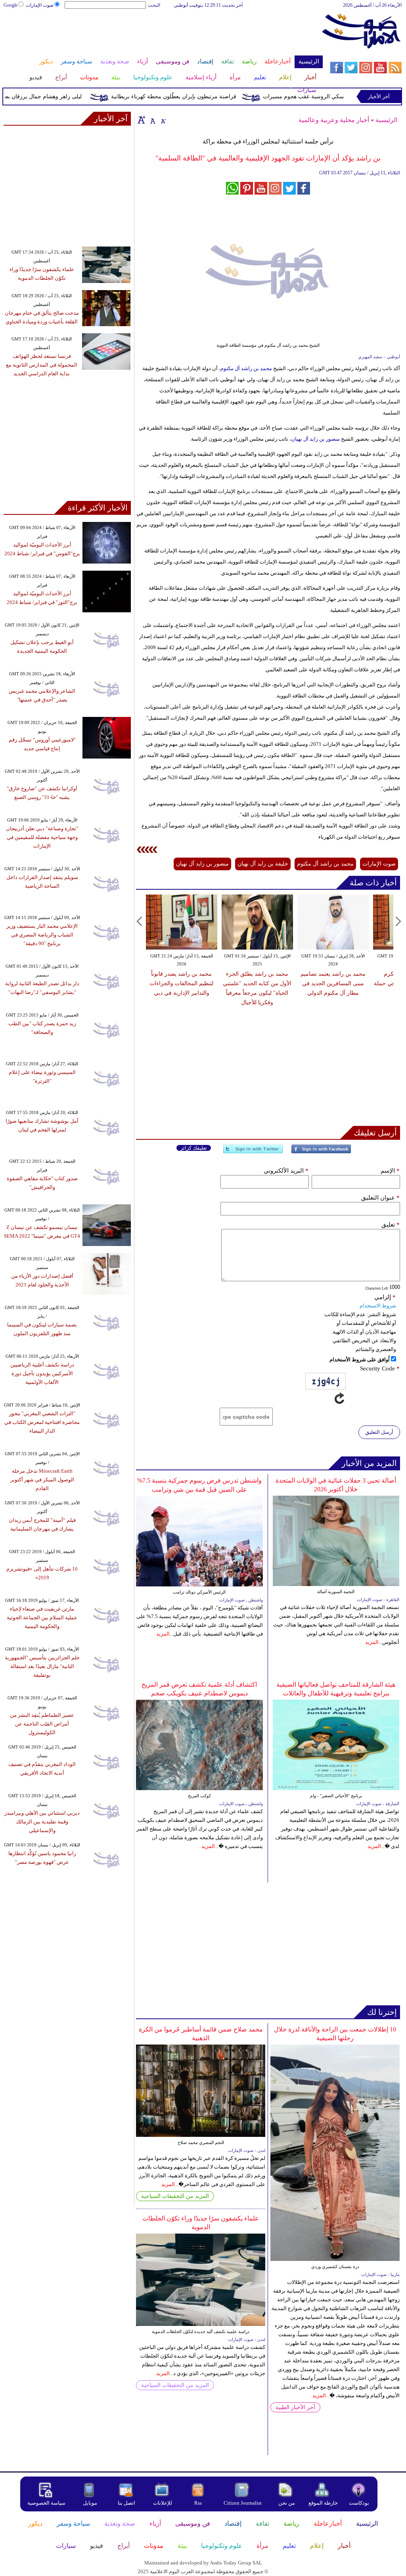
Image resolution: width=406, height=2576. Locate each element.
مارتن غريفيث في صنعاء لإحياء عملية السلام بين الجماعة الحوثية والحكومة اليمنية (42, 1618)
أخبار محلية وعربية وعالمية (334, 120)
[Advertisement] (163, 35)
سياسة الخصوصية (46, 2503)
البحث (154, 5)
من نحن (287, 2503)
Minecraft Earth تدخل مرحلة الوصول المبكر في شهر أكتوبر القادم (42, 1480)
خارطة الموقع (323, 2503)
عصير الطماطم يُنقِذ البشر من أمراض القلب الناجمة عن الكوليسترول (42, 1724)
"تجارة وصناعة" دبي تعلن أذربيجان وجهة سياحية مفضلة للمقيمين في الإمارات (42, 837)
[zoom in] (142, 120)
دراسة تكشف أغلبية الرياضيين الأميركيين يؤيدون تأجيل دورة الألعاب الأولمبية (42, 1373)
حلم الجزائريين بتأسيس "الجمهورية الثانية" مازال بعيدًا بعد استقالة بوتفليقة (42, 1666)
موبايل (91, 2503)
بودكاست (359, 2503)
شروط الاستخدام (378, 1306)
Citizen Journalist (243, 2503)
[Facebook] (321, 1152)
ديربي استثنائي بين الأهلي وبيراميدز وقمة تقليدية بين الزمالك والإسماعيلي (42, 1822)
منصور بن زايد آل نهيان (315, 439)
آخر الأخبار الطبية (295, 2407)
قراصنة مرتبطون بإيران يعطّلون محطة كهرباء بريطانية (198, 97)
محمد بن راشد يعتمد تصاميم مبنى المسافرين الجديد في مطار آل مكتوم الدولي (333, 983)
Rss (199, 2503)
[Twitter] (253, 1152)
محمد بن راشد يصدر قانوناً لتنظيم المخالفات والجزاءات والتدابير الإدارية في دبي (181, 983)
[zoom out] (163, 120)
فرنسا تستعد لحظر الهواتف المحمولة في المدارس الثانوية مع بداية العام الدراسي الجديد (42, 365)
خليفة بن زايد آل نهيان (263, 864)
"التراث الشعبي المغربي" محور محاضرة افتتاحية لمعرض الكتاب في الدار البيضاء (42, 1422)
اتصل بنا (126, 2503)
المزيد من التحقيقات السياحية (175, 2196)
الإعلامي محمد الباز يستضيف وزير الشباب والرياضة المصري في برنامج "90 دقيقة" (42, 935)
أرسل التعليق (379, 1432)
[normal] (152, 120)
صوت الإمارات (40, 5)
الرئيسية (386, 120)
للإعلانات (163, 2503)
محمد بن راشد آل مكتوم (246, 368)
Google (11, 5)
